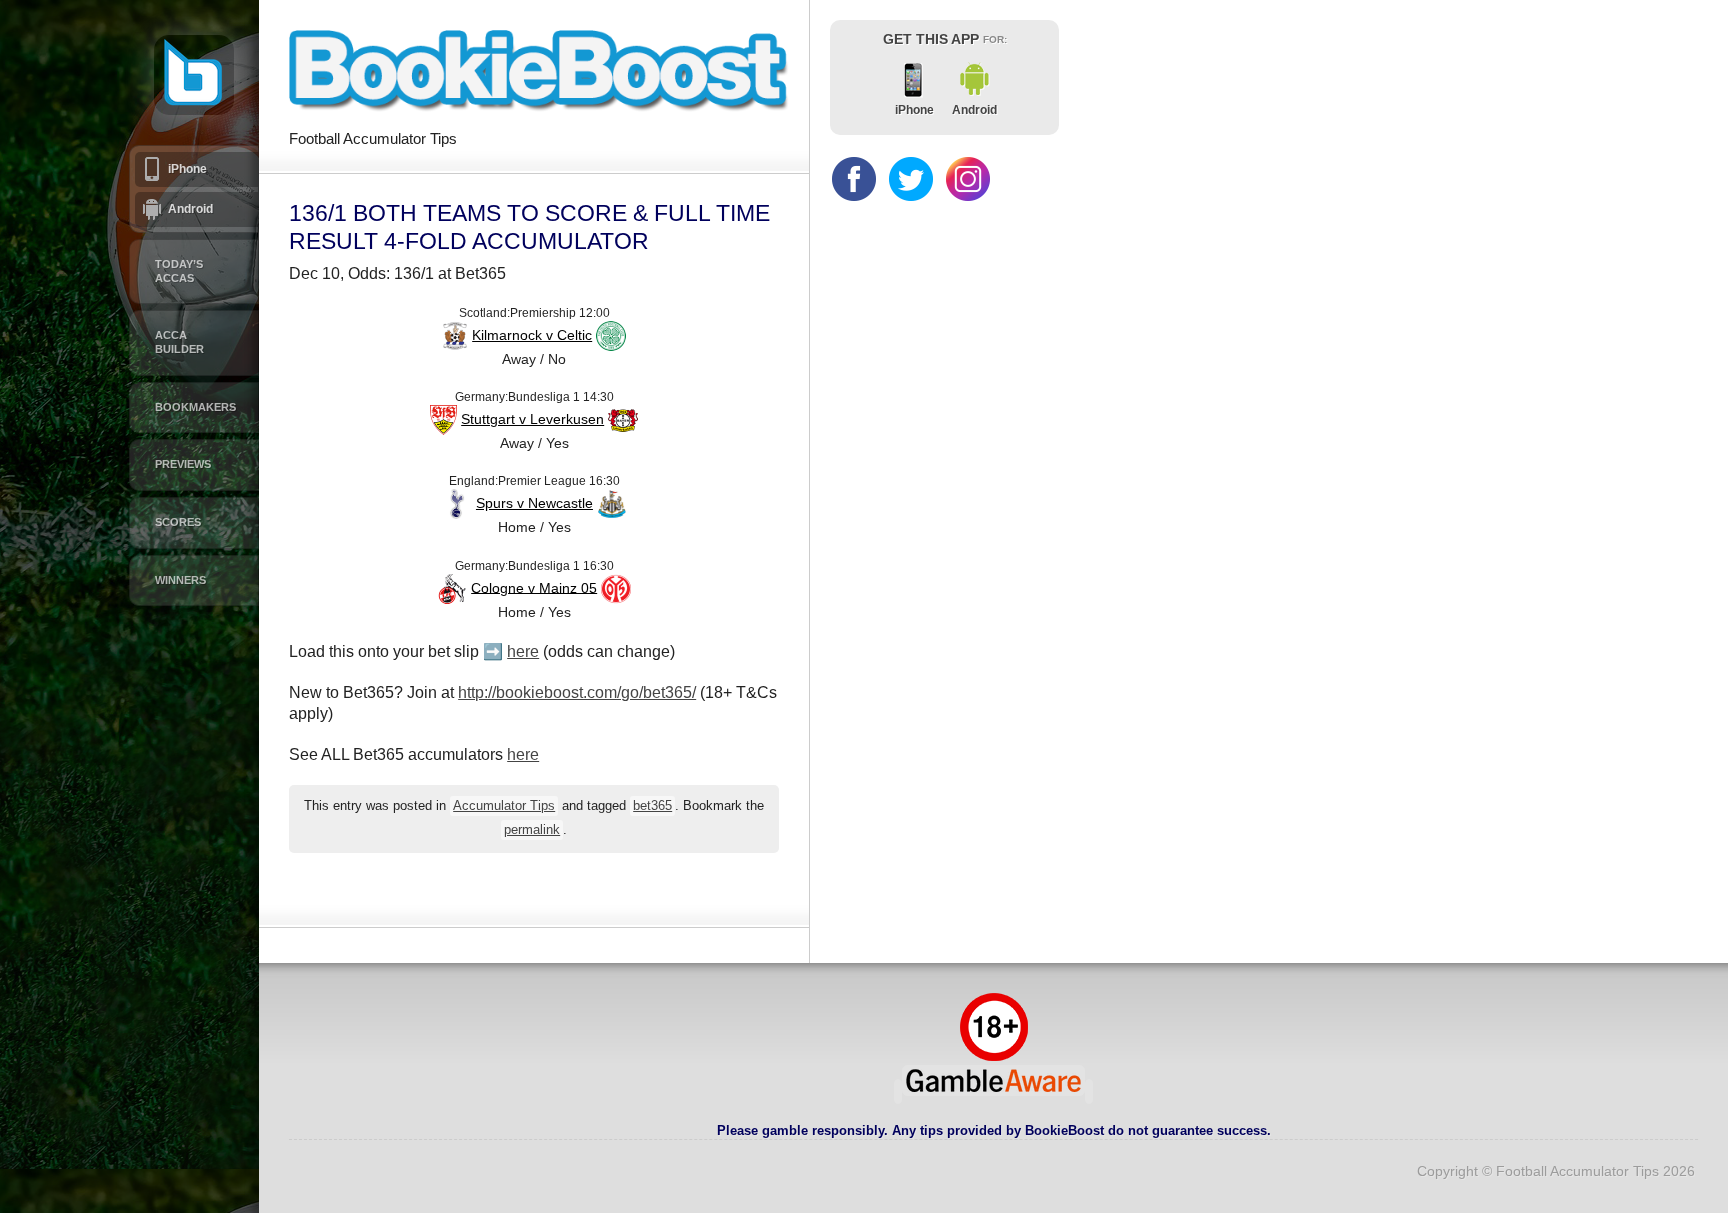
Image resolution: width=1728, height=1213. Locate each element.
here (523, 651)
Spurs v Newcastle (534, 503)
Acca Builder (179, 342)
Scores (178, 522)
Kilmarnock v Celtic (532, 335)
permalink (532, 830)
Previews (183, 464)
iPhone (187, 169)
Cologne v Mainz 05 (534, 587)
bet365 (652, 806)
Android (190, 209)
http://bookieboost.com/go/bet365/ (577, 692)
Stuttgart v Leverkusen (532, 419)
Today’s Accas (179, 271)
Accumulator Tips (504, 806)
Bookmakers (195, 407)
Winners (180, 580)
